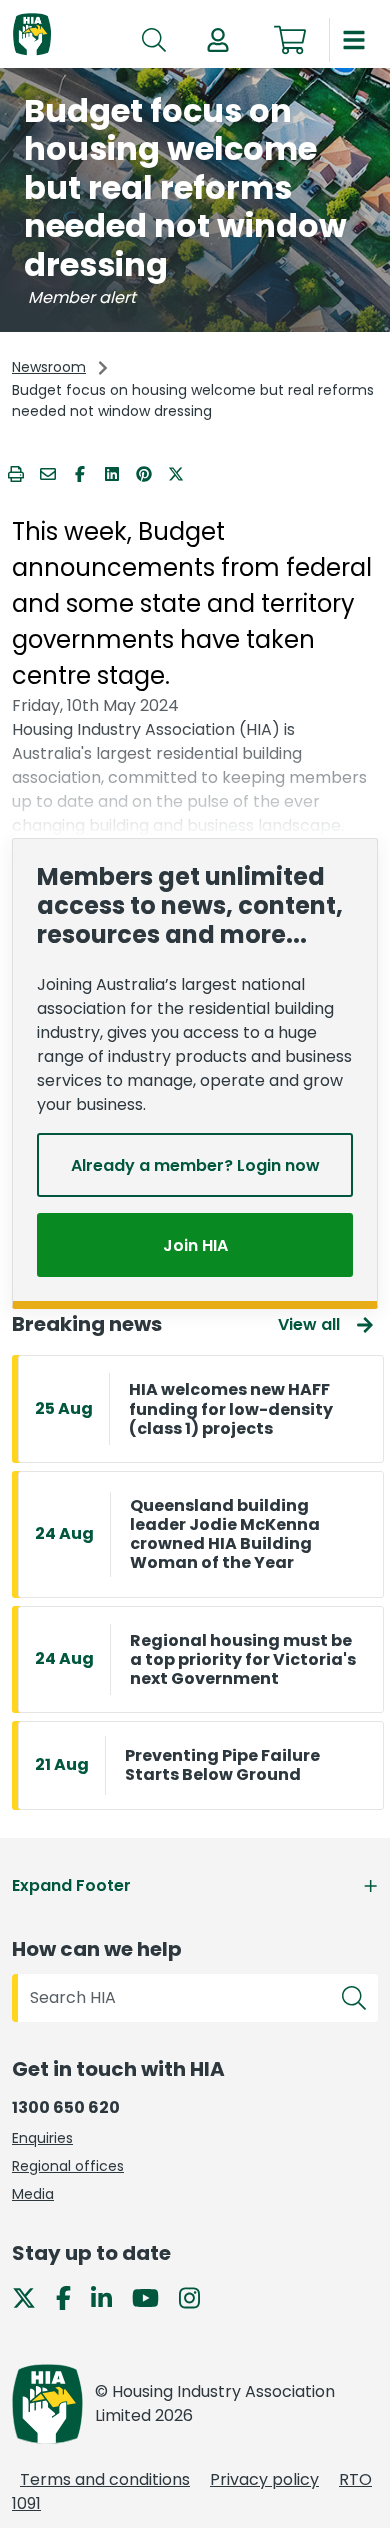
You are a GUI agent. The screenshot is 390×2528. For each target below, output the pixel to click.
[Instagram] (197, 2297)
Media (33, 2194)
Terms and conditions (105, 2479)
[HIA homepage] (32, 35)
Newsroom (49, 367)
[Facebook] (71, 2297)
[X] (32, 2297)
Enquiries (42, 2138)
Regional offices (68, 2166)
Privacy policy (264, 2479)
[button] (218, 40)
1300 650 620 (66, 2107)
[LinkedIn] (109, 2297)
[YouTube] (153, 2297)
